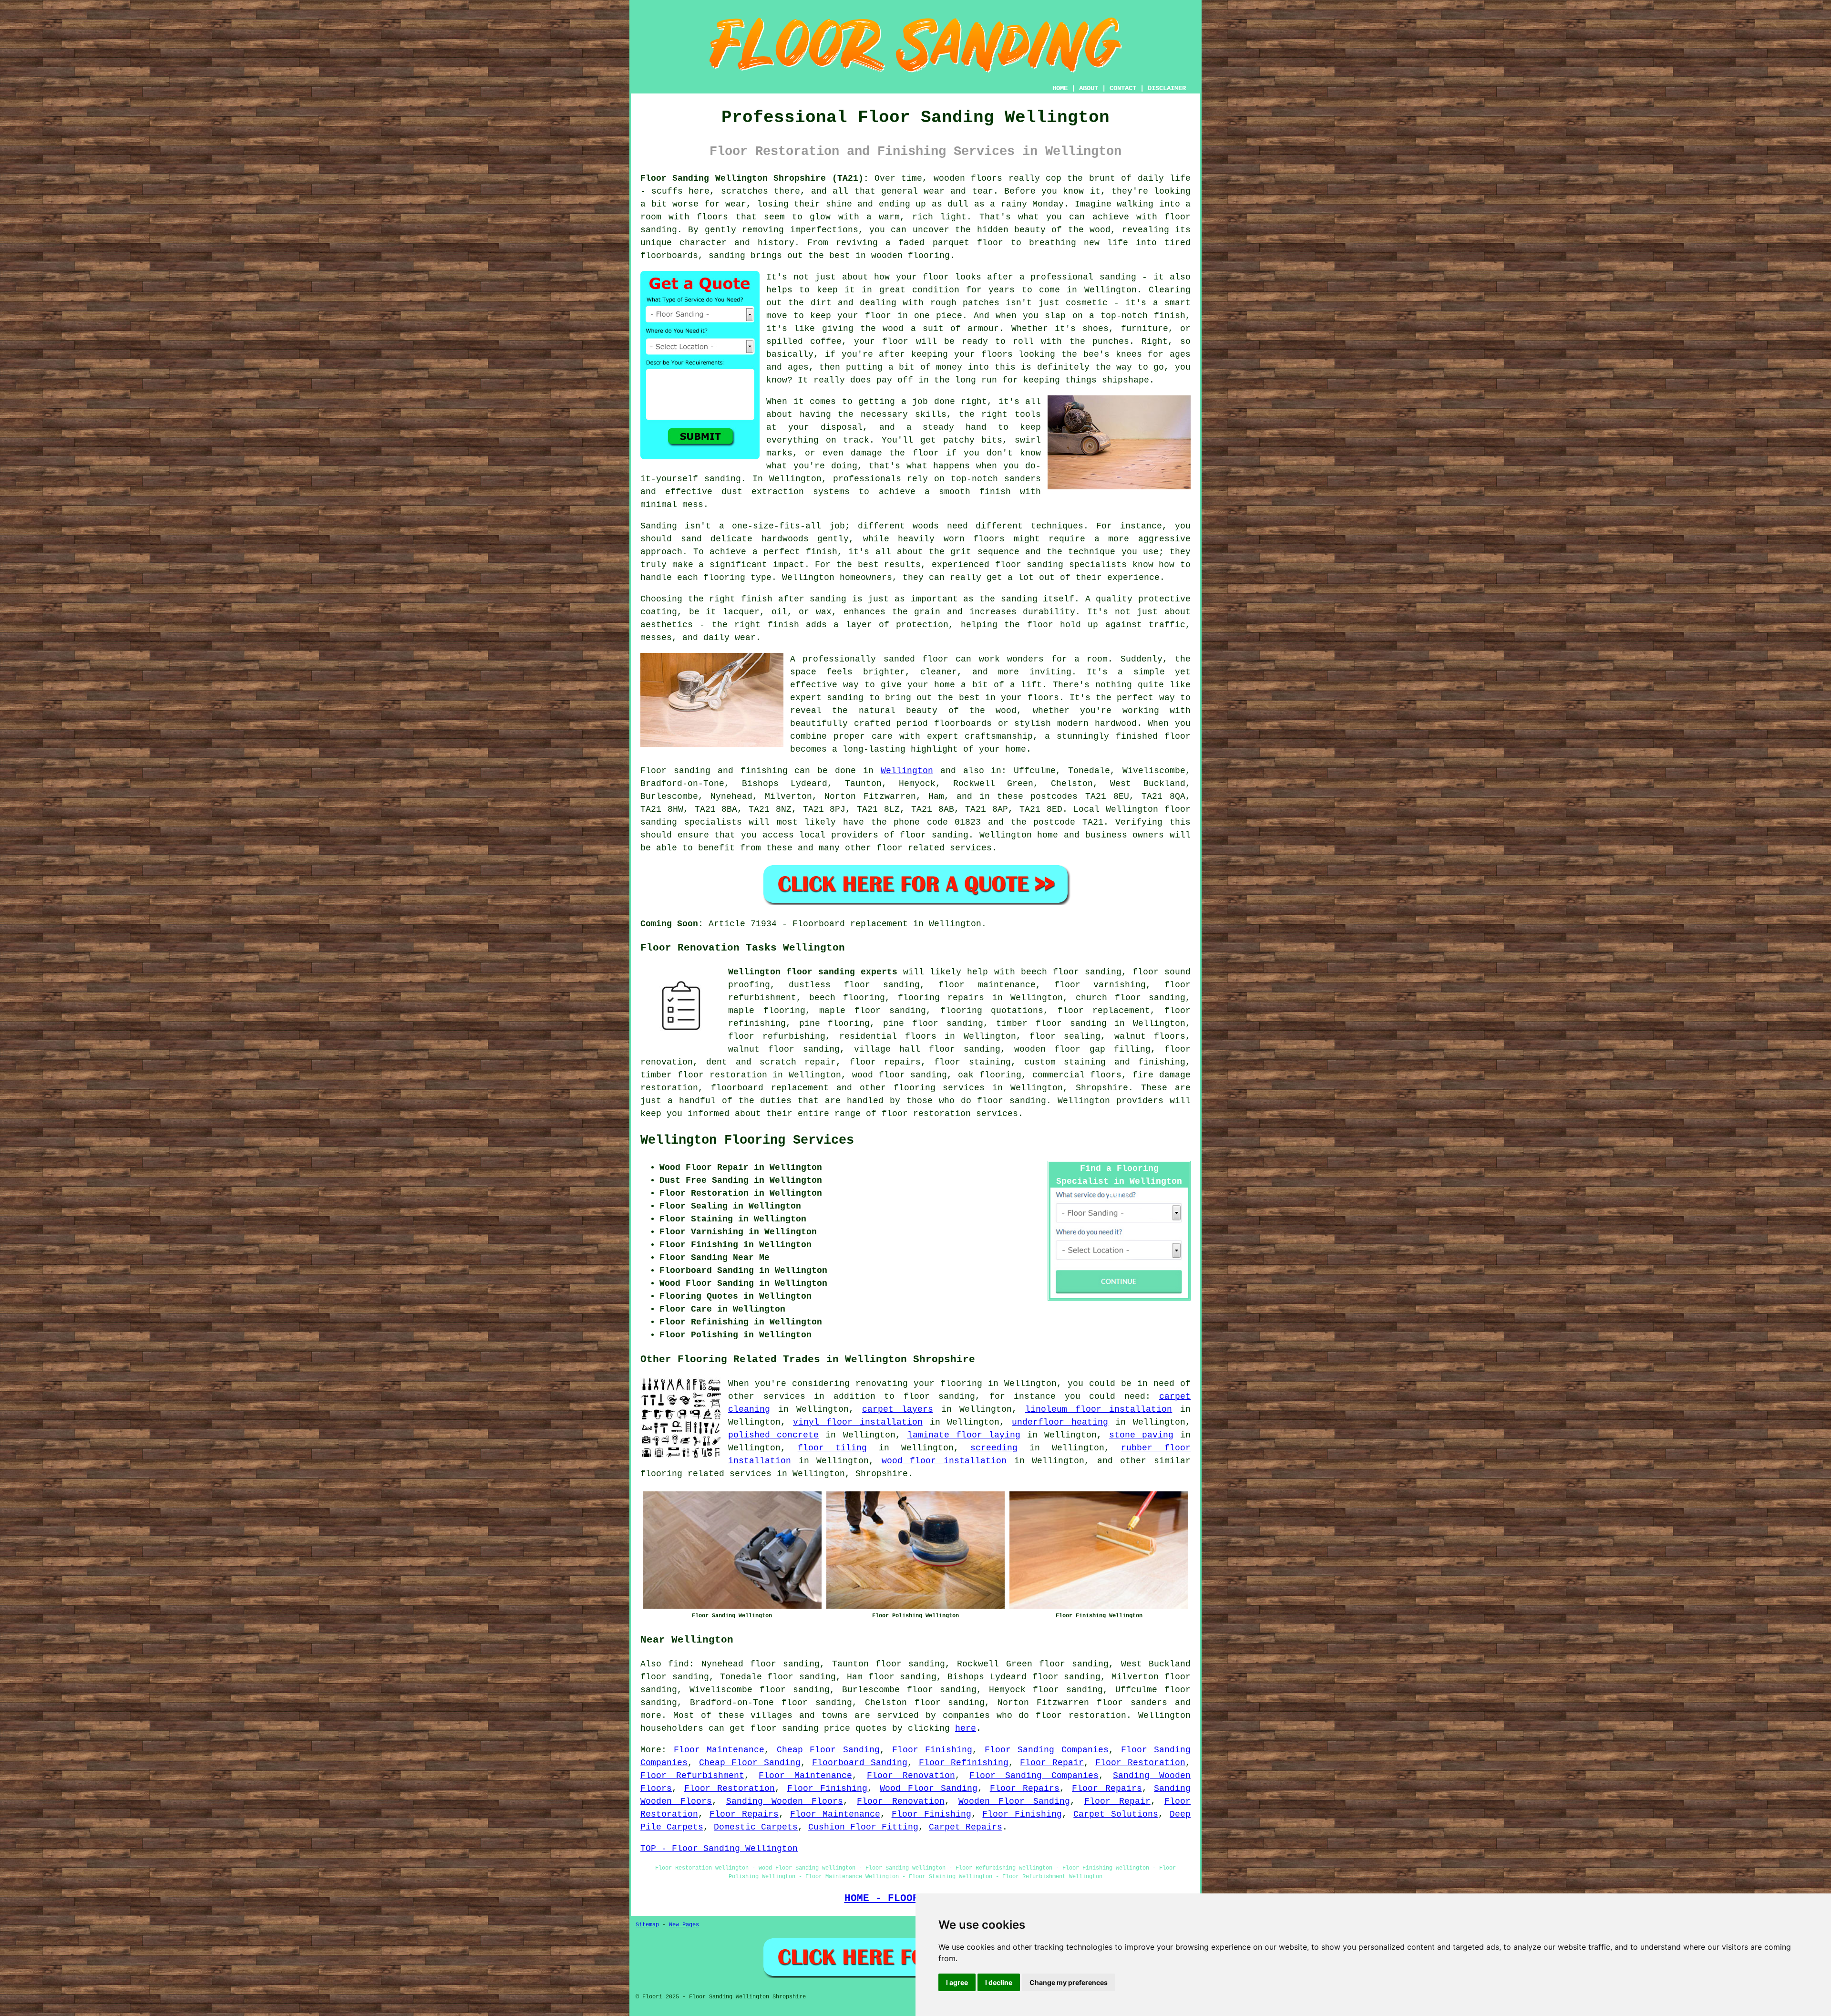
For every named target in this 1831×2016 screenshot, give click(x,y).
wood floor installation (944, 1461)
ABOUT (1089, 88)
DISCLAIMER (1167, 88)
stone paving (1141, 1435)
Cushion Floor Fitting (863, 1827)
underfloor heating (1060, 1422)
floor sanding (882, 985)
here (966, 1728)
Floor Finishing (932, 1750)
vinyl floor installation (858, 1422)
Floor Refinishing (964, 1763)
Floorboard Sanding (860, 1763)
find (679, 1664)
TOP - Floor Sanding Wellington (719, 1849)
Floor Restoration (1140, 1763)
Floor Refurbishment (692, 1776)
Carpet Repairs (966, 1827)
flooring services (939, 1088)
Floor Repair (1052, 1763)
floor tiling (833, 1448)
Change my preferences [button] (1069, 1982)
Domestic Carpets (756, 1827)
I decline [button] (999, 1982)
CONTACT (1123, 88)
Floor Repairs (1025, 1789)
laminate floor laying (964, 1435)
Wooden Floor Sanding (1014, 1801)
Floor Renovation (911, 1776)
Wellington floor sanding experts (813, 972)
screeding (994, 1448)
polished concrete (773, 1435)
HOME (1060, 88)
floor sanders (1132, 1703)
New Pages (684, 1925)
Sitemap (647, 1925)
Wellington (907, 771)
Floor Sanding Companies (1047, 1750)
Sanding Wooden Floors (785, 1801)
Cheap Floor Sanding (828, 1750)
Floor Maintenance (719, 1750)
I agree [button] (957, 1982)
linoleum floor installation (1099, 1409)
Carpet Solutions (1116, 1814)
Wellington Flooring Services (747, 1140)
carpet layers (898, 1409)
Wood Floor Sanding (929, 1789)
